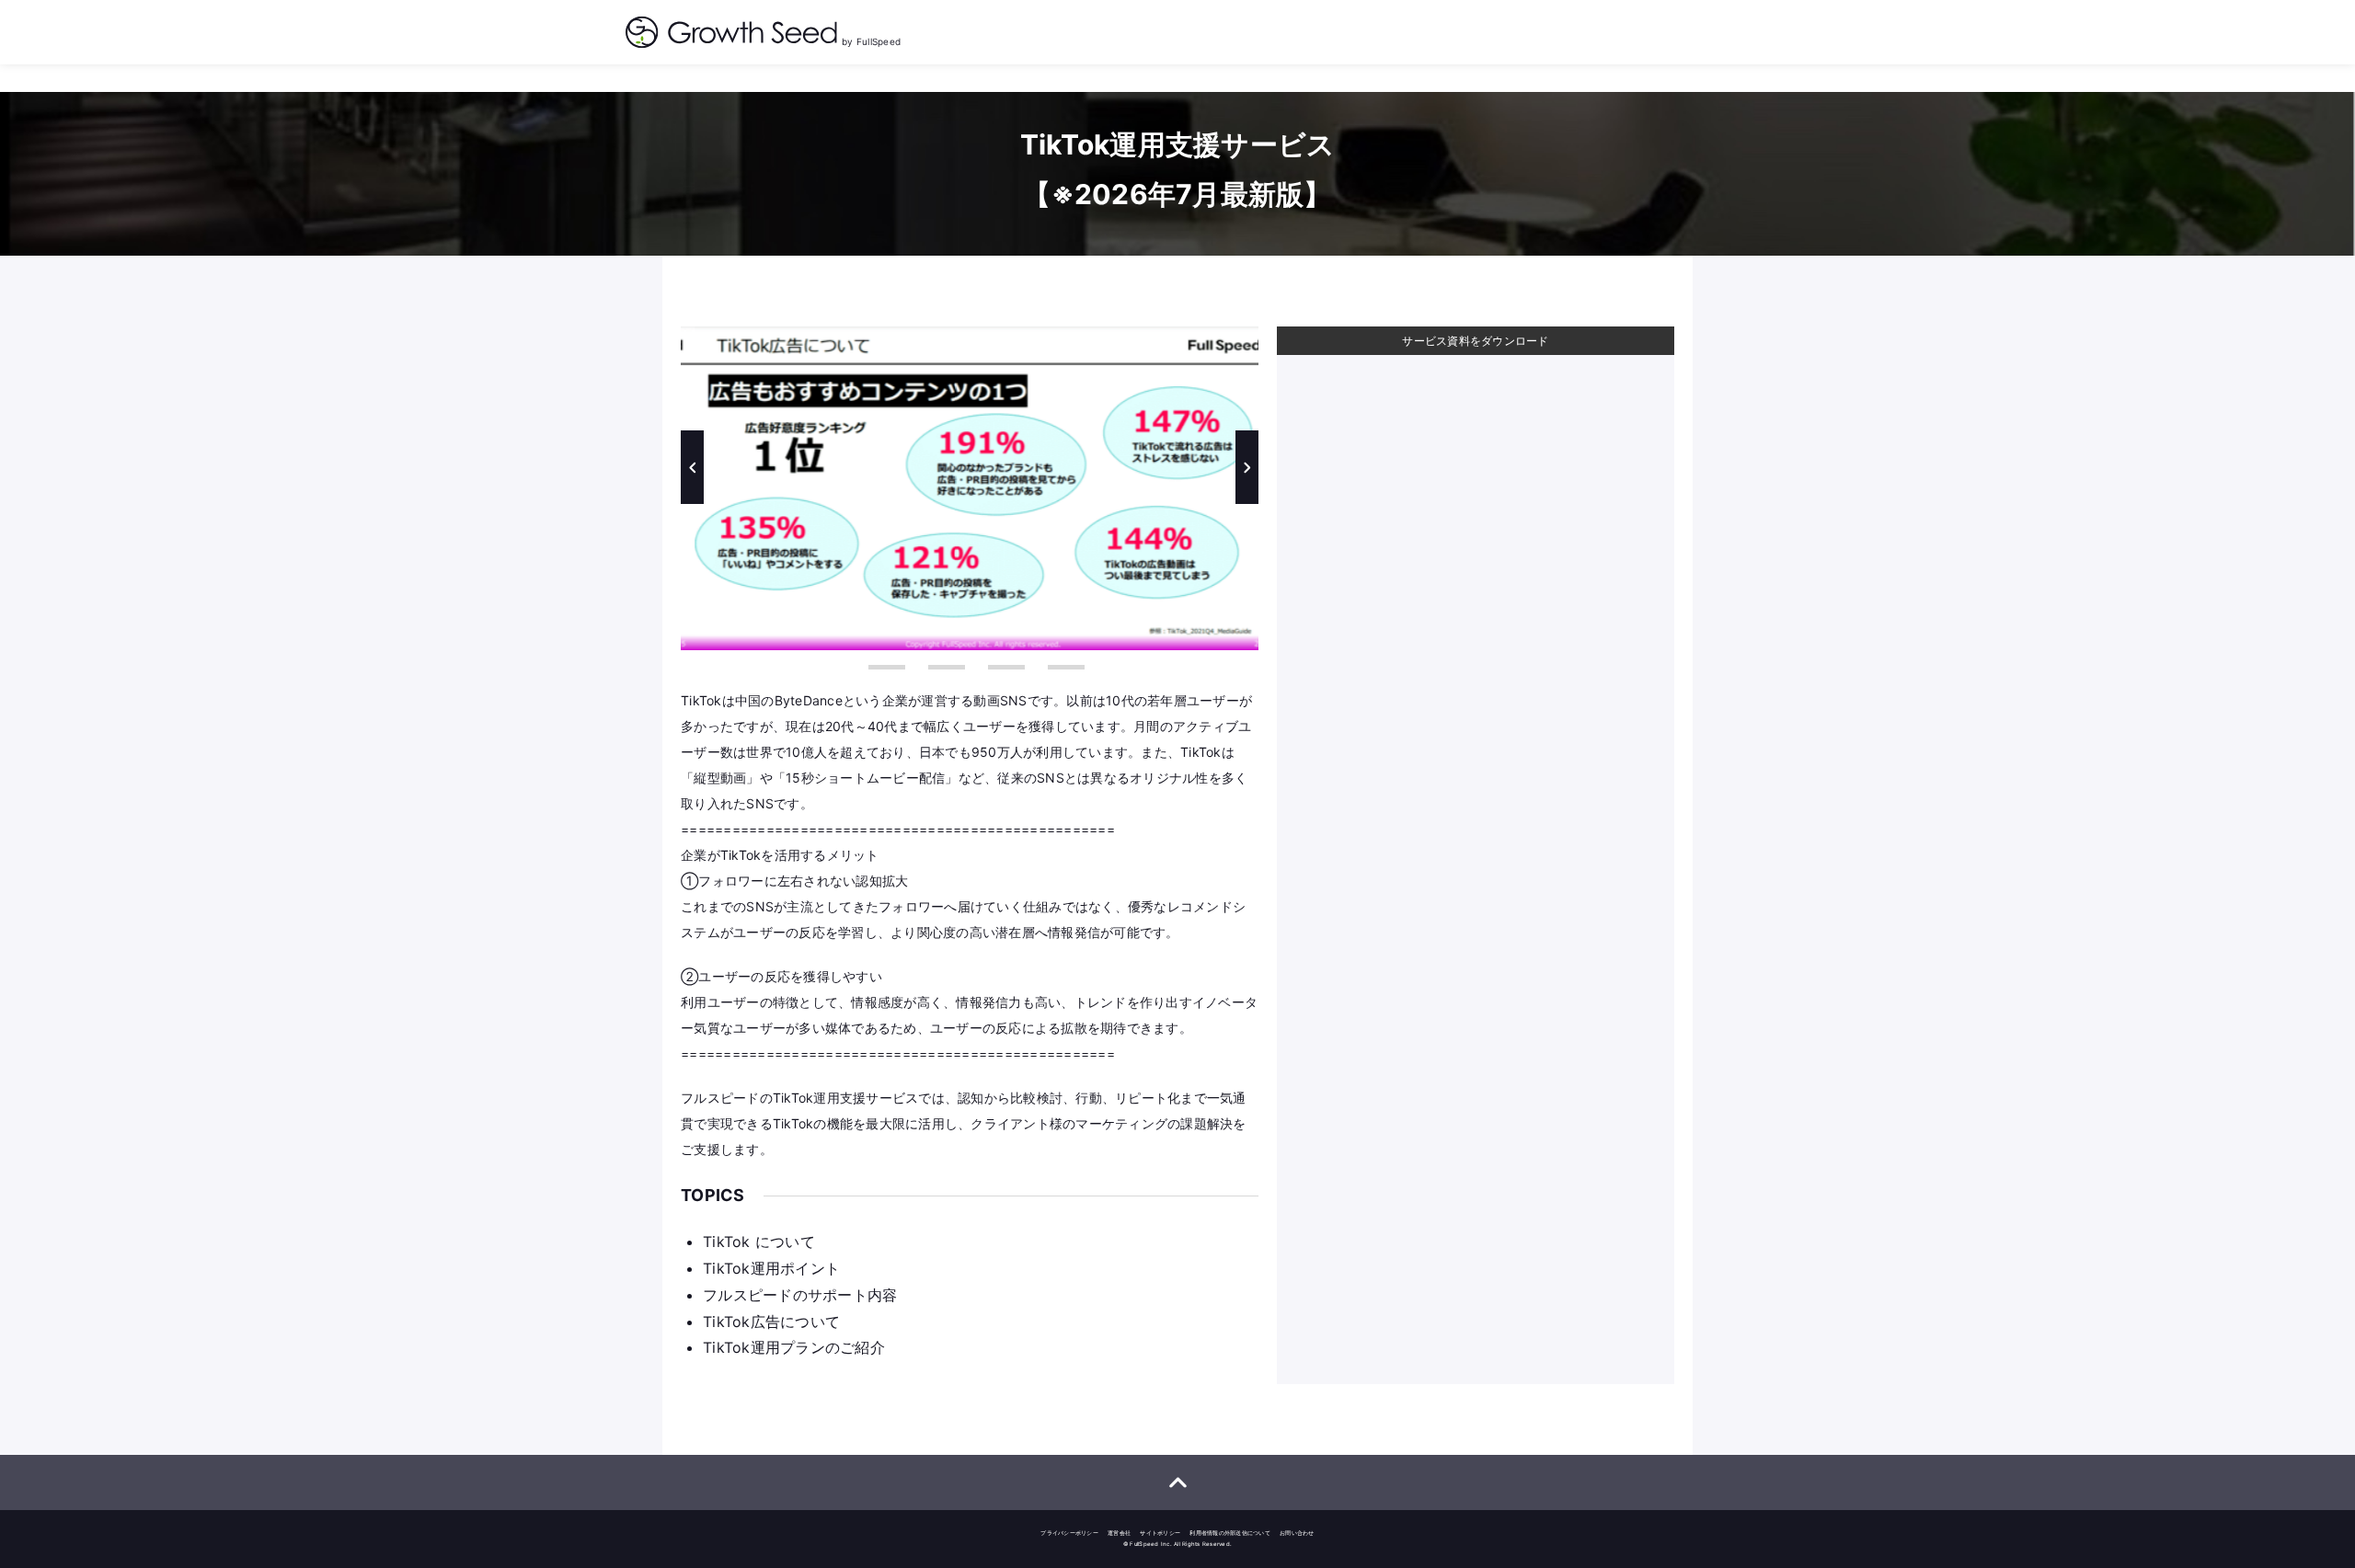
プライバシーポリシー (1069, 1533)
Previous (692, 467)
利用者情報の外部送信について (1230, 1533)
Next (1247, 467)
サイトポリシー (1160, 1533)
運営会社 (1119, 1533)
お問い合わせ (1297, 1533)
